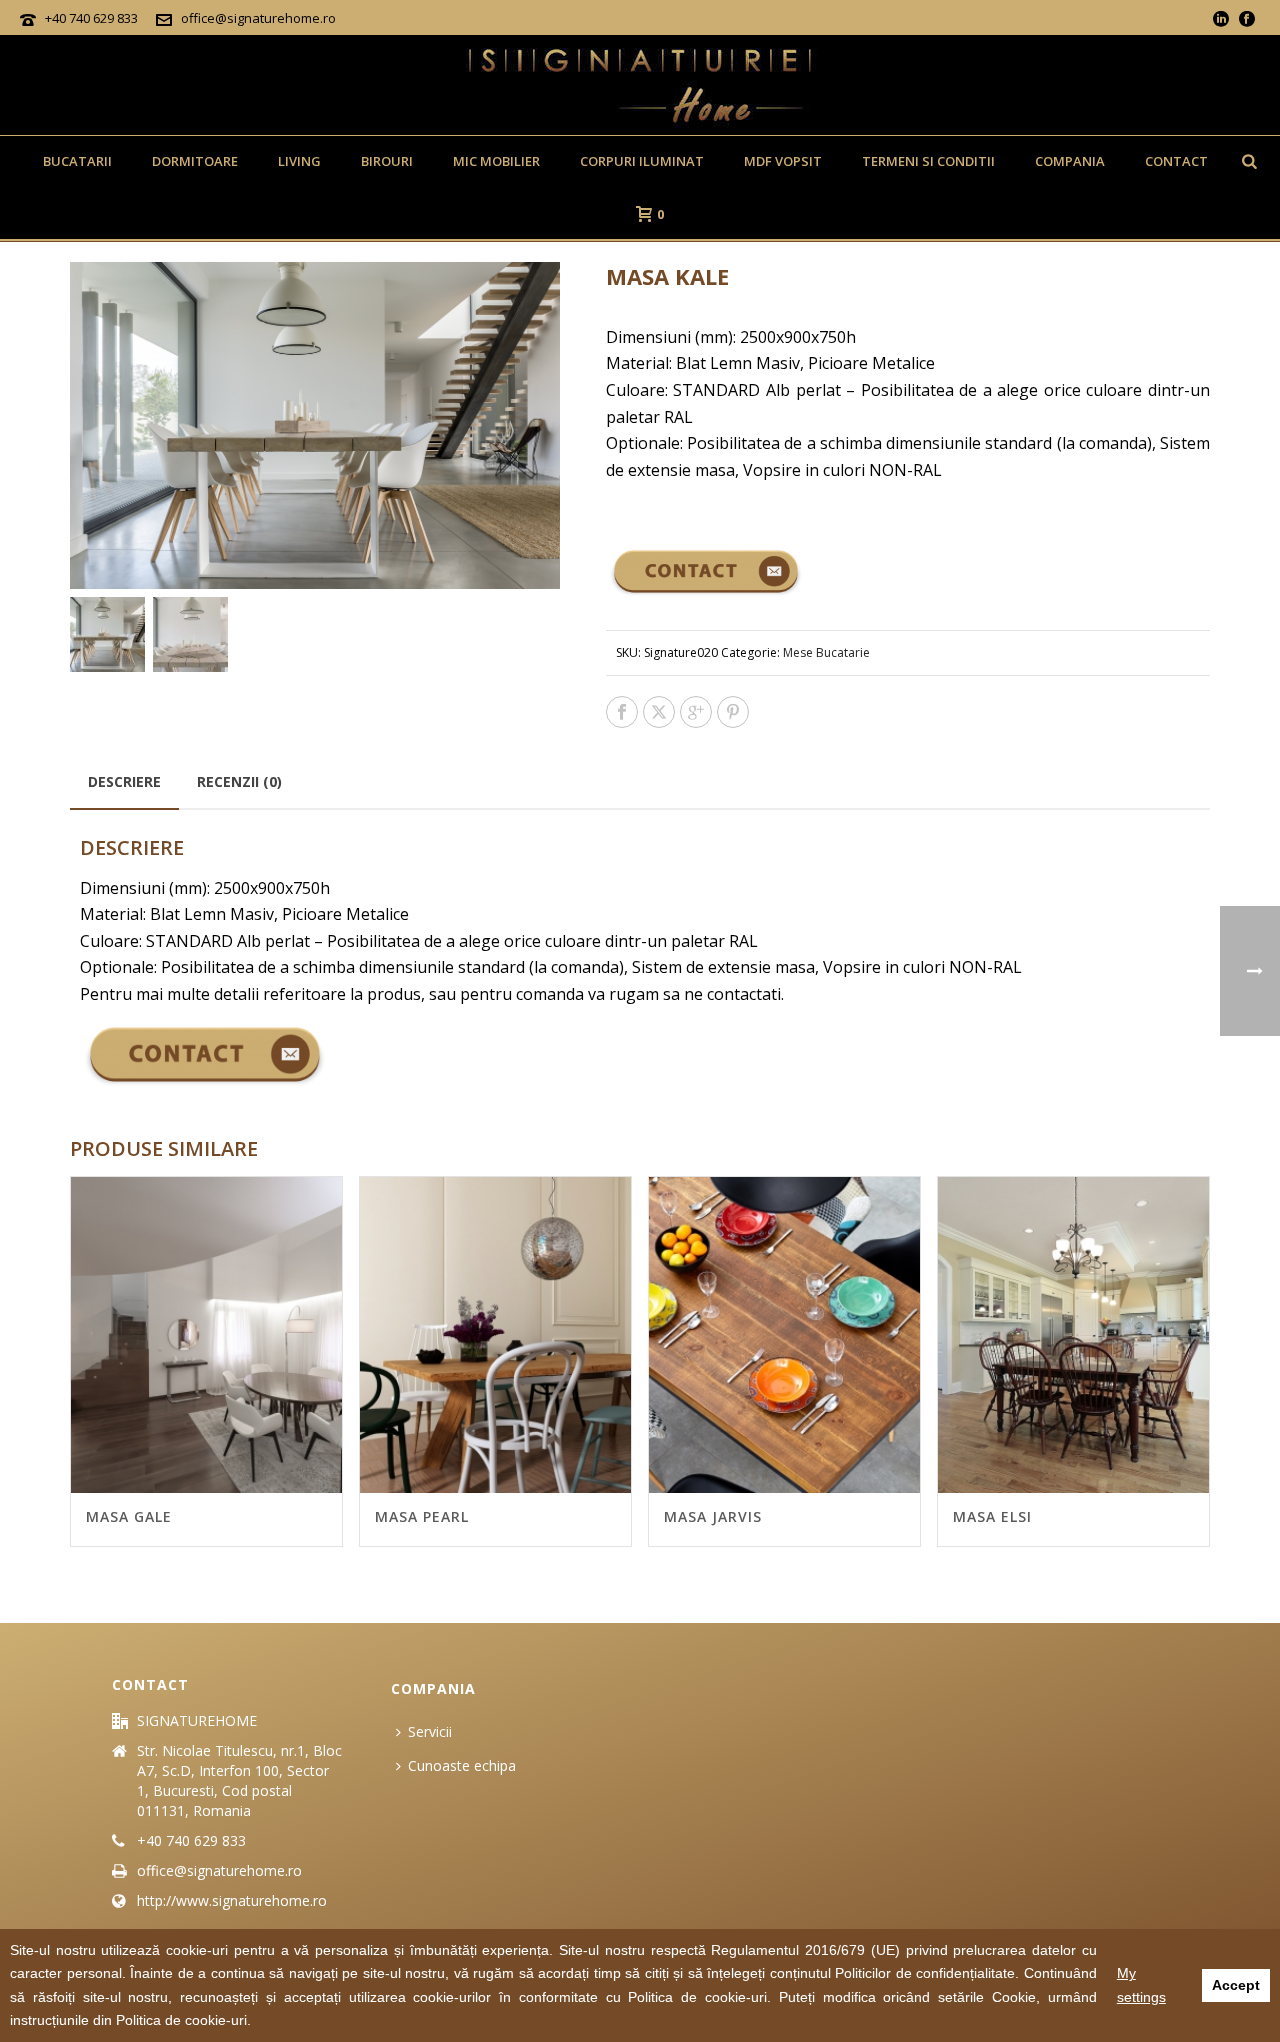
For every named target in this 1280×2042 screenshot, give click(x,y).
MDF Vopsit (783, 161)
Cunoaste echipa (462, 1765)
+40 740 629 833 (91, 18)
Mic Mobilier (496, 161)
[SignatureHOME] (640, 85)
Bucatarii (77, 161)
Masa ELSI (992, 1516)
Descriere (124, 781)
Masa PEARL (422, 1516)
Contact (1176, 161)
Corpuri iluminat (642, 161)
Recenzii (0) (239, 781)
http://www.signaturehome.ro (232, 1901)
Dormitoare (195, 161)
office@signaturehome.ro (258, 18)
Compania (1070, 161)
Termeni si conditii (928, 161)
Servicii (430, 1731)
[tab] (124, 782)
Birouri (387, 161)
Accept (1236, 1985)
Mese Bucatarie (826, 652)
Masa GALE (129, 1516)
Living (299, 161)
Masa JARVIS (713, 1516)
